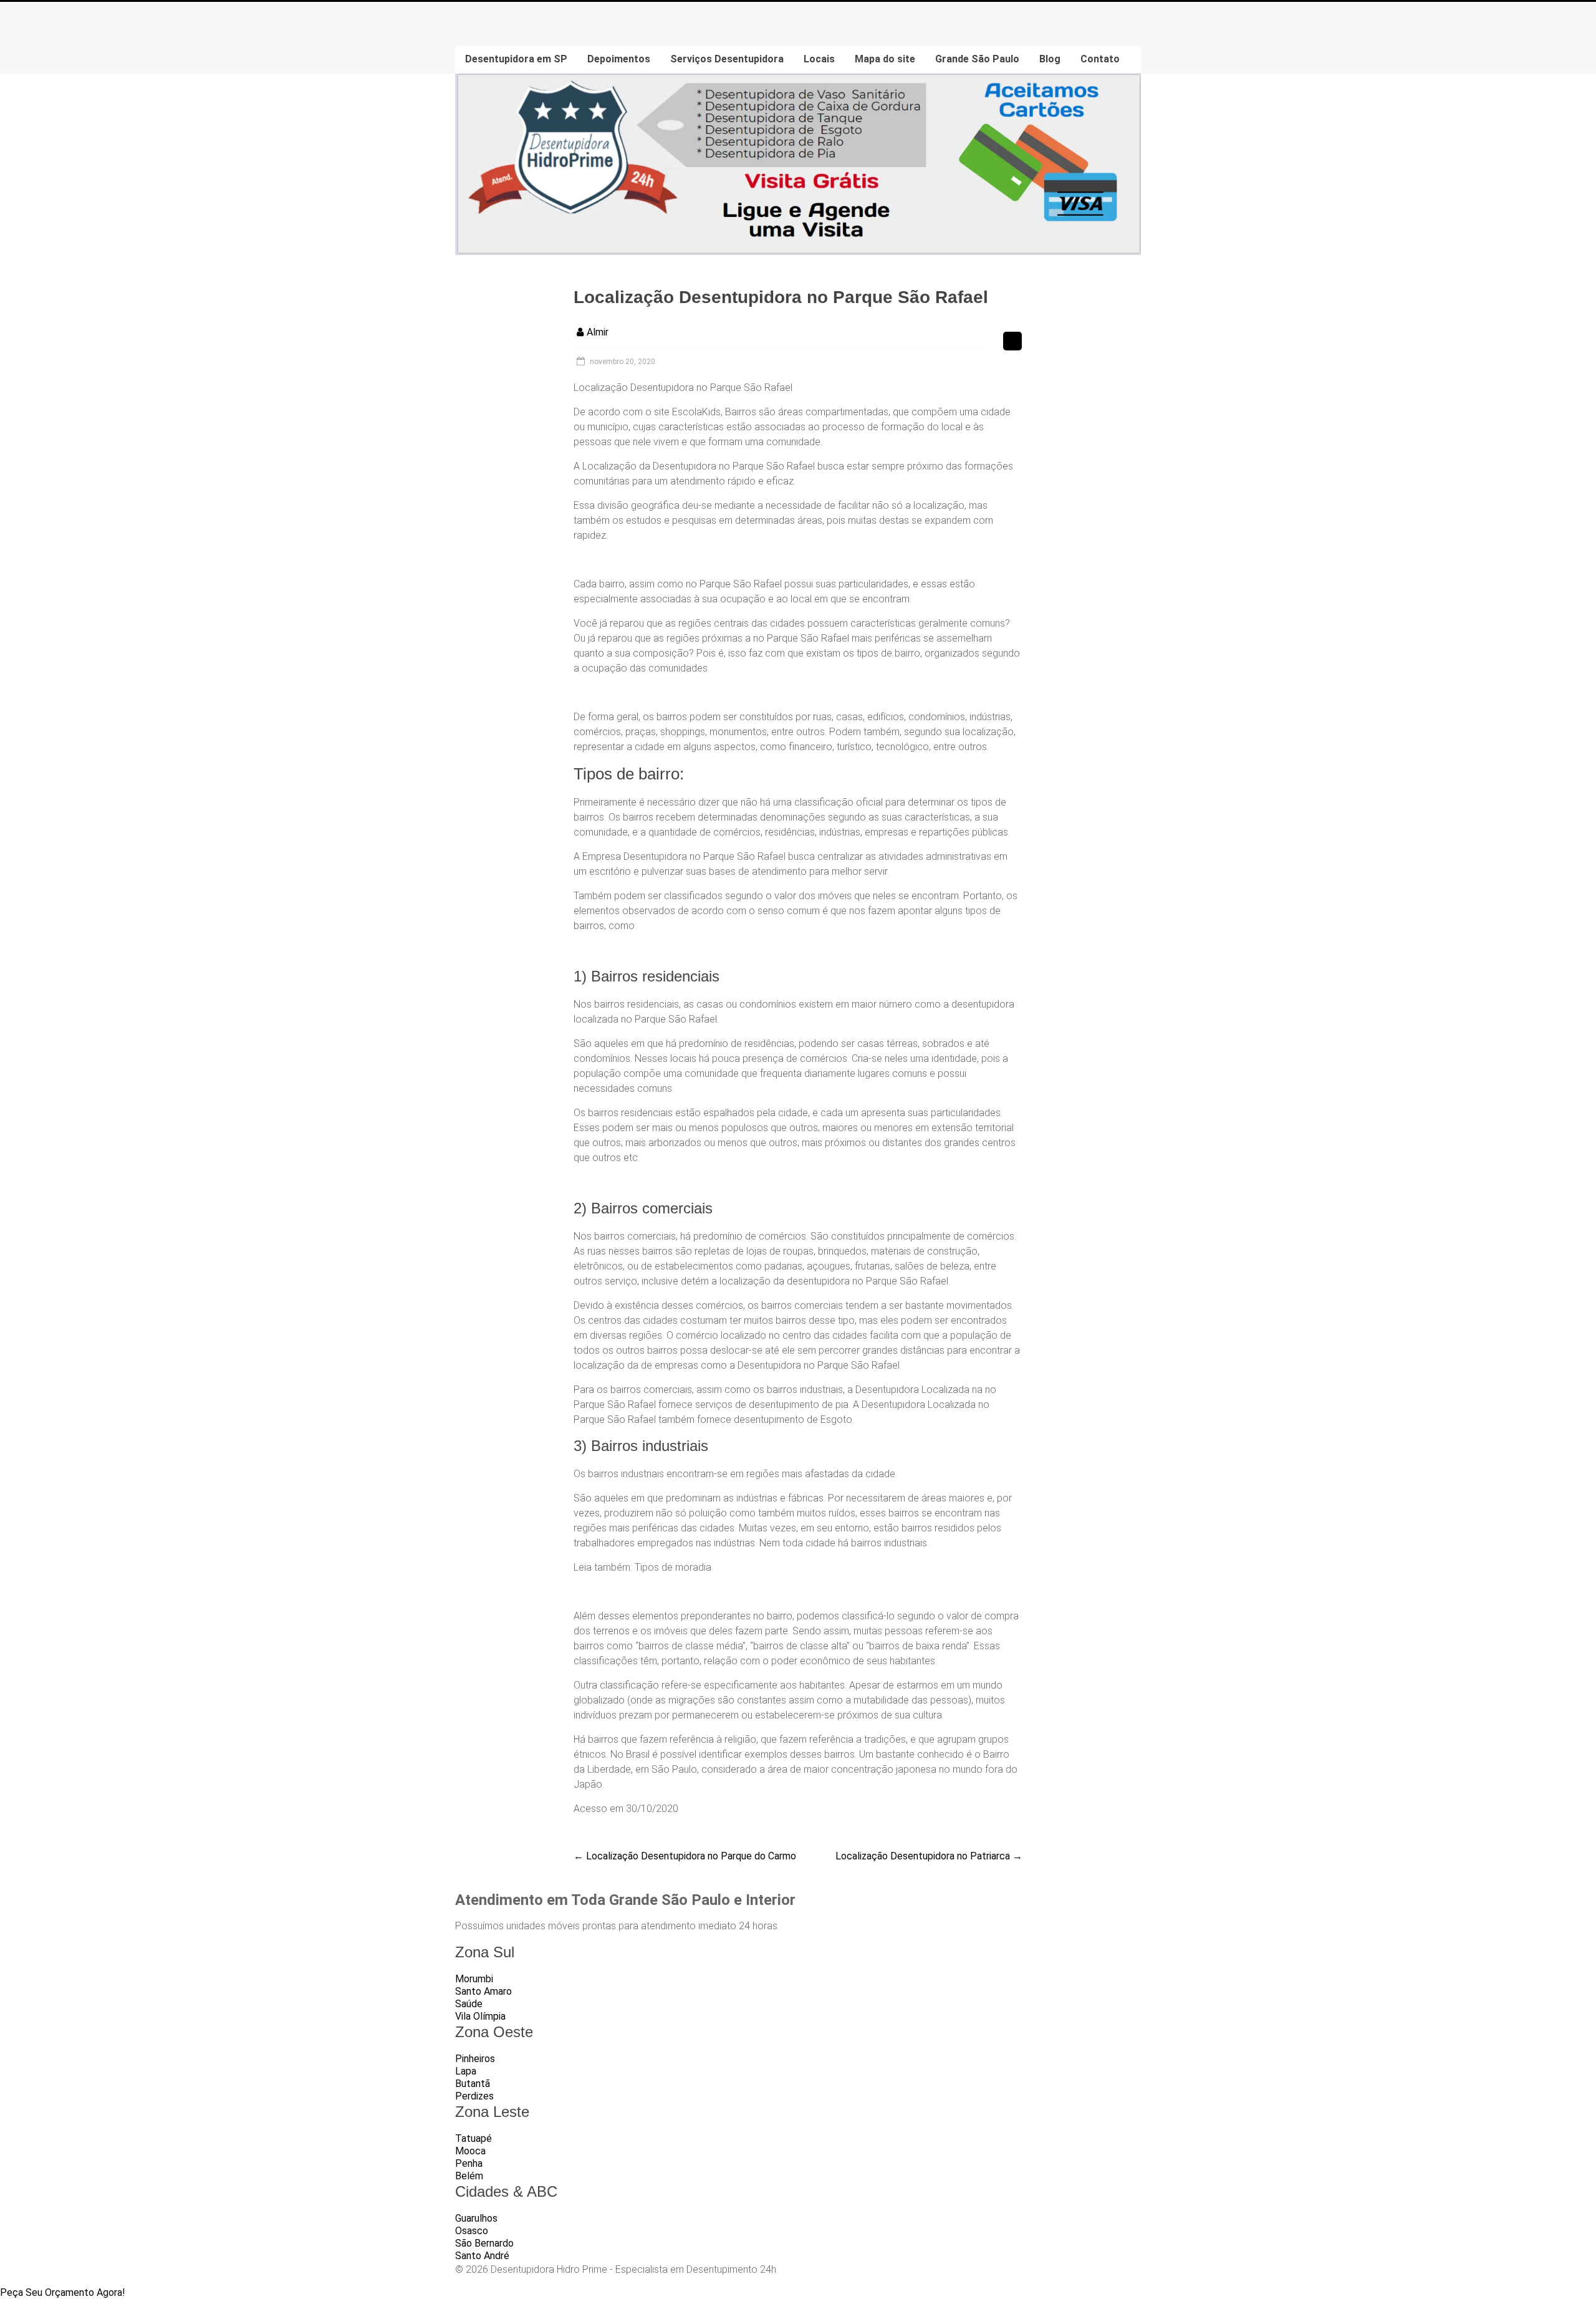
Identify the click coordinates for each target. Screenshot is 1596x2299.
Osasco (472, 2231)
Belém (469, 2176)
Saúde (469, 2004)
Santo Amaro (483, 1991)
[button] (63, 2292)
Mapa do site (885, 59)
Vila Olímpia (480, 2016)
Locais (819, 59)
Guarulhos (476, 2218)
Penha (469, 2163)
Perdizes (474, 2096)
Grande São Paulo (977, 59)
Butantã (473, 2084)
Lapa (466, 2071)
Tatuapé (474, 2138)
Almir (598, 332)
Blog (1050, 59)
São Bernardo (484, 2243)
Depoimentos (619, 59)
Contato (1100, 59)
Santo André (482, 2256)
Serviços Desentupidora (727, 59)
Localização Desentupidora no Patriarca (929, 1856)
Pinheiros (475, 2059)
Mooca (470, 2151)
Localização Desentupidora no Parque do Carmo (685, 1856)
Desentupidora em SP (516, 59)
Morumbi (474, 1979)
